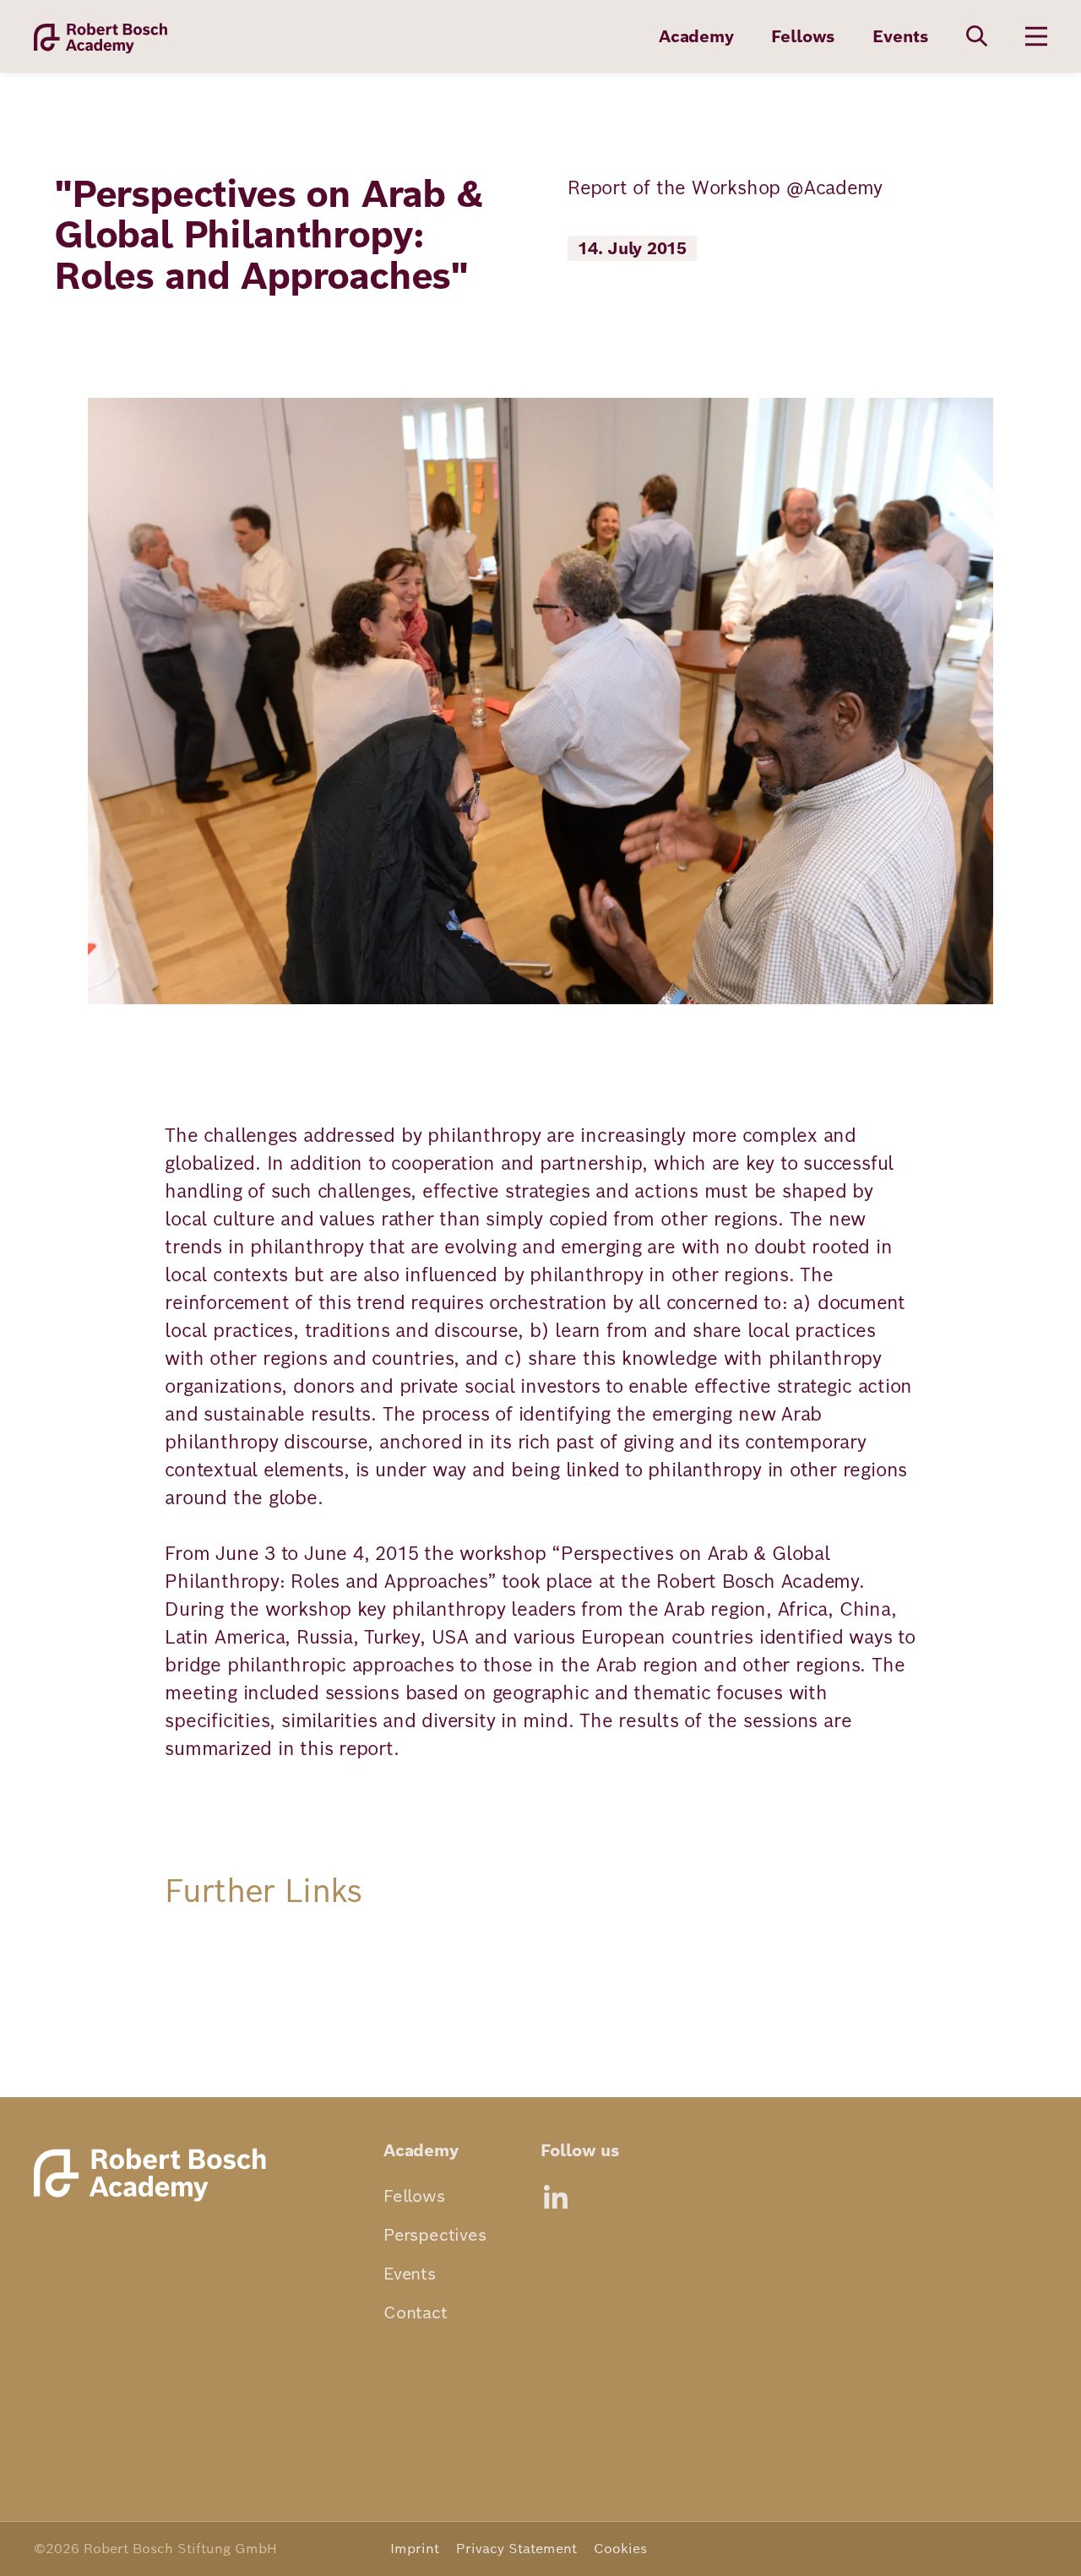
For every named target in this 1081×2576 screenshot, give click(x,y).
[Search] (977, 36)
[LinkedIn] (556, 2197)
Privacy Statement (516, 2549)
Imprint (415, 2549)
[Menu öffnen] (1036, 36)
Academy (696, 36)
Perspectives (435, 2235)
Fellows (804, 36)
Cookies (620, 2549)
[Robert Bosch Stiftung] (155, 2201)
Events (901, 36)
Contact (416, 2312)
